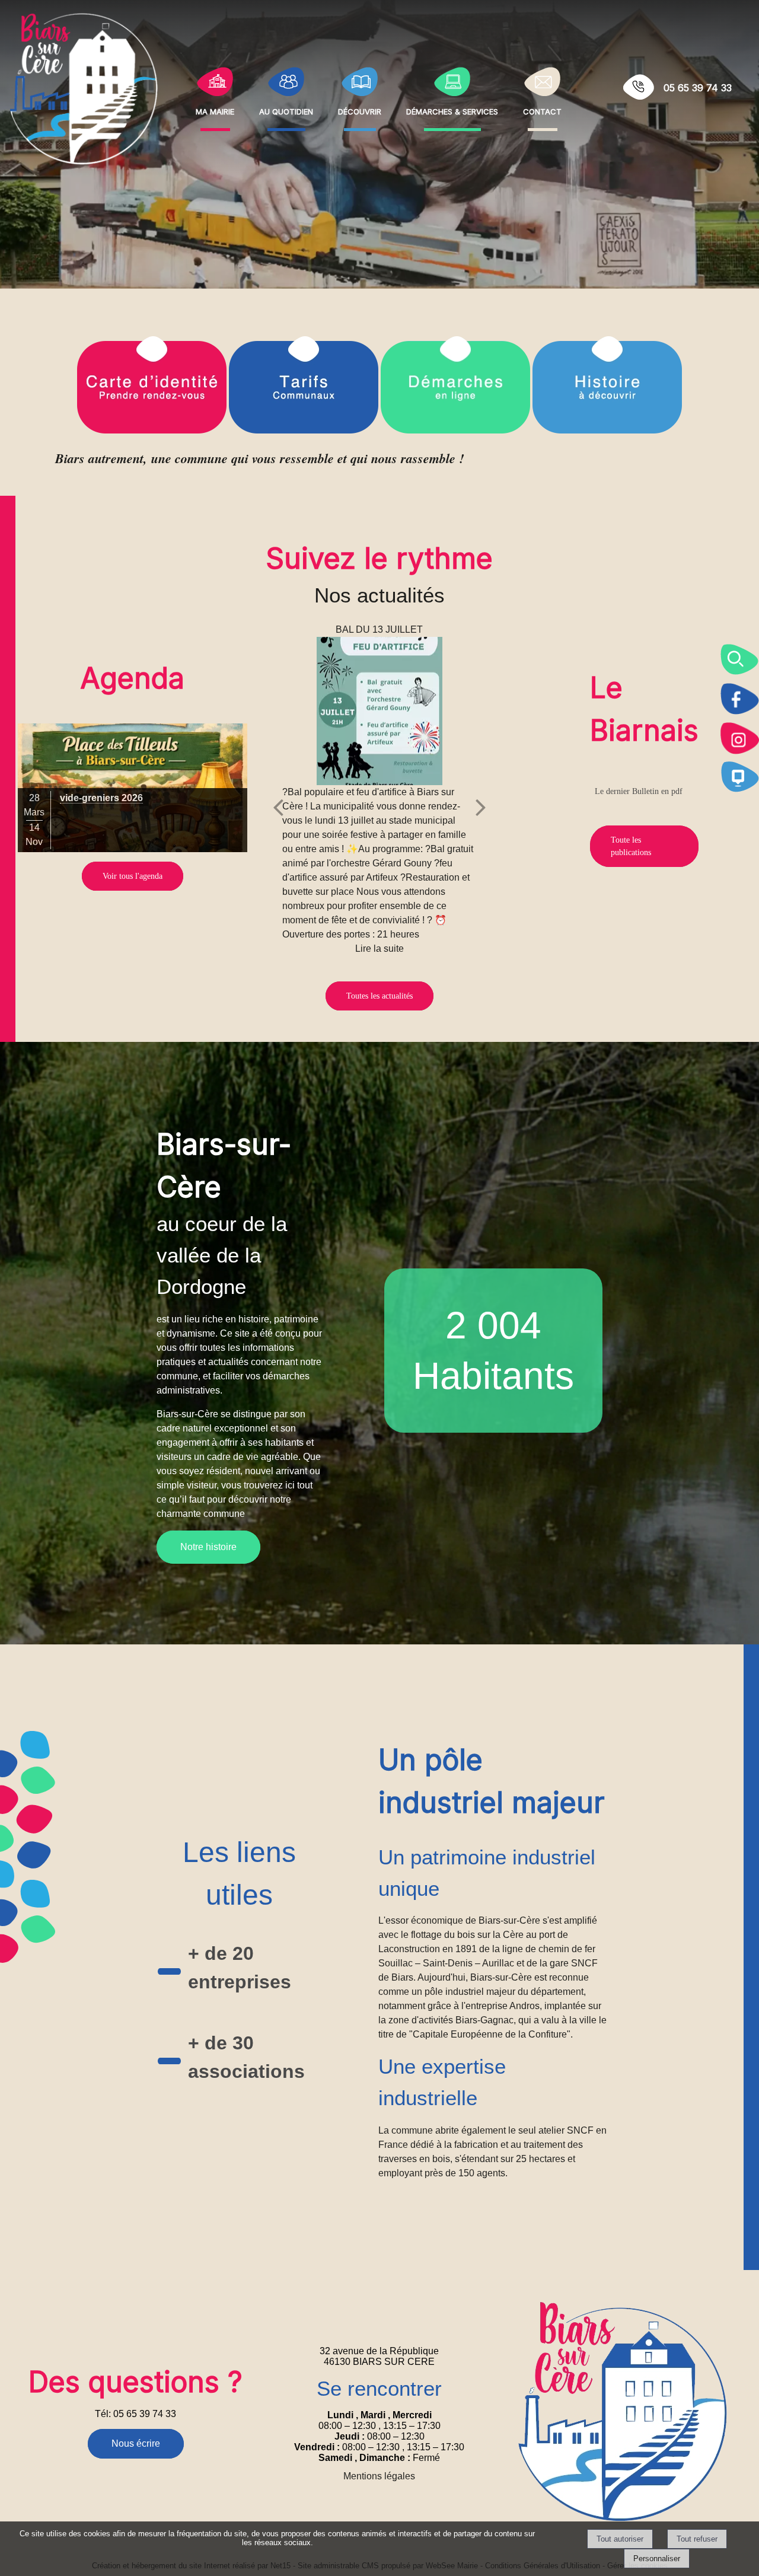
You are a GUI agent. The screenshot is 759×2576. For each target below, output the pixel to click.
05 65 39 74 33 (698, 88)
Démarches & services (452, 110)
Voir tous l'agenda (133, 876)
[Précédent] (278, 807)
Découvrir (360, 110)
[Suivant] (481, 807)
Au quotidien (286, 110)
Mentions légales (379, 2476)
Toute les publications (631, 846)
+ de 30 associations (246, 2057)
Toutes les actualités (379, 996)
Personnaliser (657, 2559)
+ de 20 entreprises (240, 1968)
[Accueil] (84, 88)
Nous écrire (136, 2443)
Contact (542, 110)
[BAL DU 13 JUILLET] (379, 711)
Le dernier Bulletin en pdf (639, 791)
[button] (739, 659)
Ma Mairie (215, 110)
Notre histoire (208, 1547)
